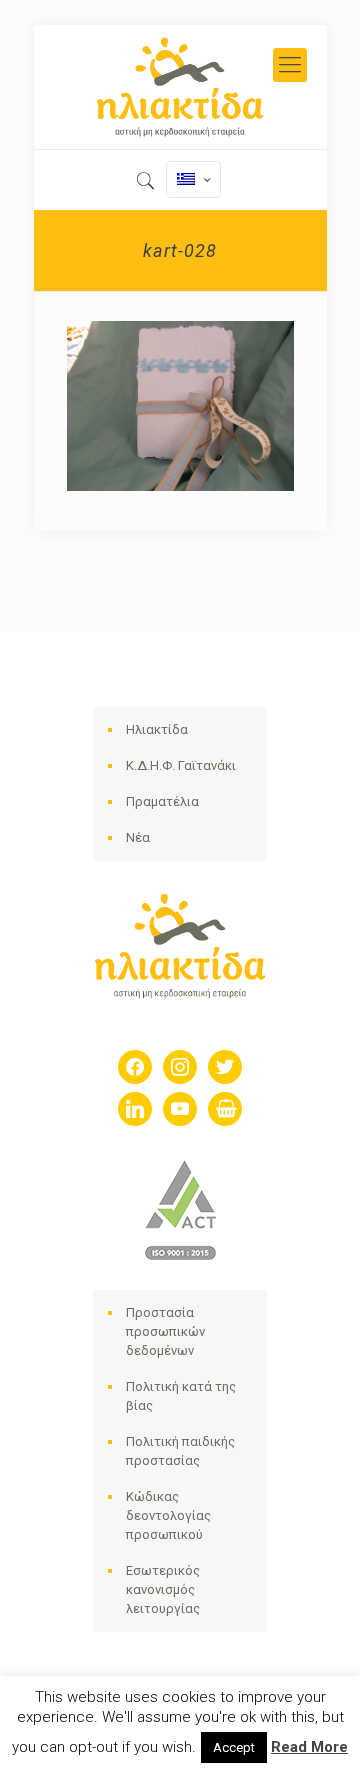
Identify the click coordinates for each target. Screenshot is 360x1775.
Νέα (138, 837)
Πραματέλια (162, 801)
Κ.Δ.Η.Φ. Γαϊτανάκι (181, 765)
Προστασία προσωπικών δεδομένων (165, 1331)
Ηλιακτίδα (157, 729)
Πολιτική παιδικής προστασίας (180, 1451)
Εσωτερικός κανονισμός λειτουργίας (163, 1589)
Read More (309, 1747)
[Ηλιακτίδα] (180, 87)
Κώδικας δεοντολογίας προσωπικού (168, 1515)
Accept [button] (234, 1747)
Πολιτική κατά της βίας (181, 1396)
